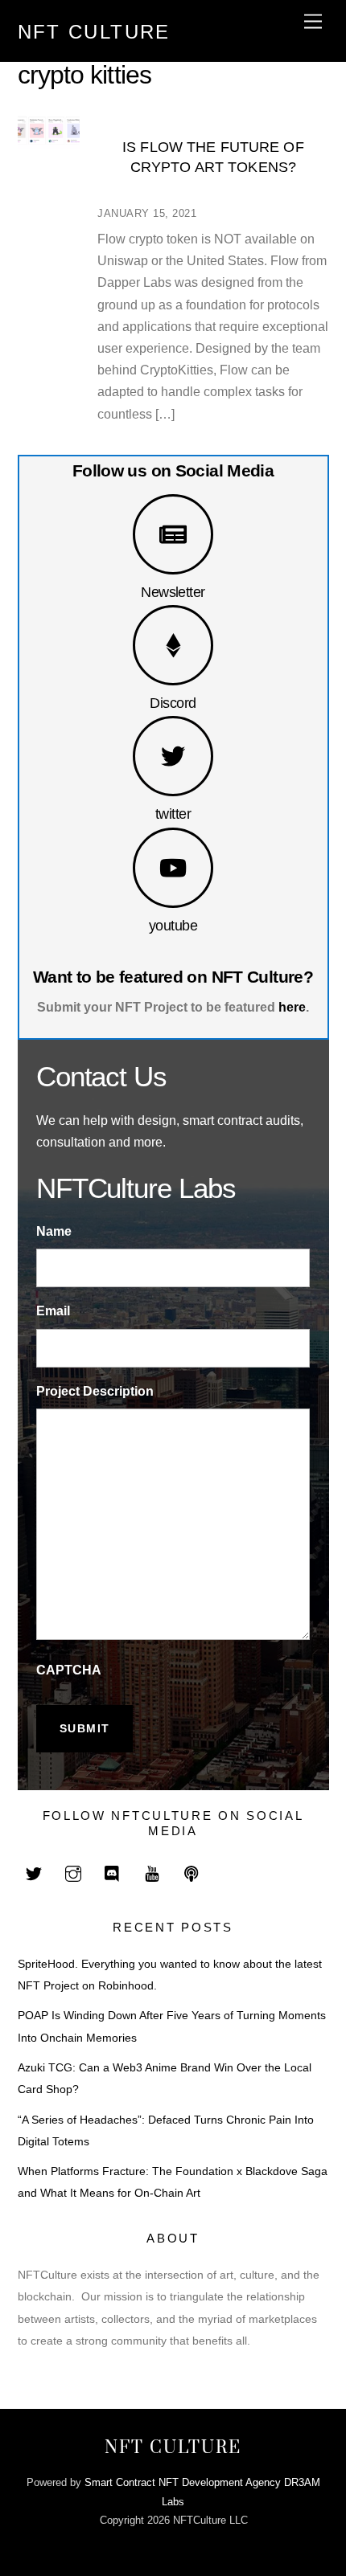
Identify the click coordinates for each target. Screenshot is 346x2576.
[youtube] (152, 1873)
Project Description (95, 1391)
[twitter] (34, 1873)
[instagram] (73, 1873)
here (292, 1007)
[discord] (113, 1873)
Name (54, 1231)
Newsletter (173, 592)
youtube (173, 925)
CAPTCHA (69, 1670)
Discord (173, 703)
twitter (173, 814)
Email (53, 1311)
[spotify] (192, 1873)
